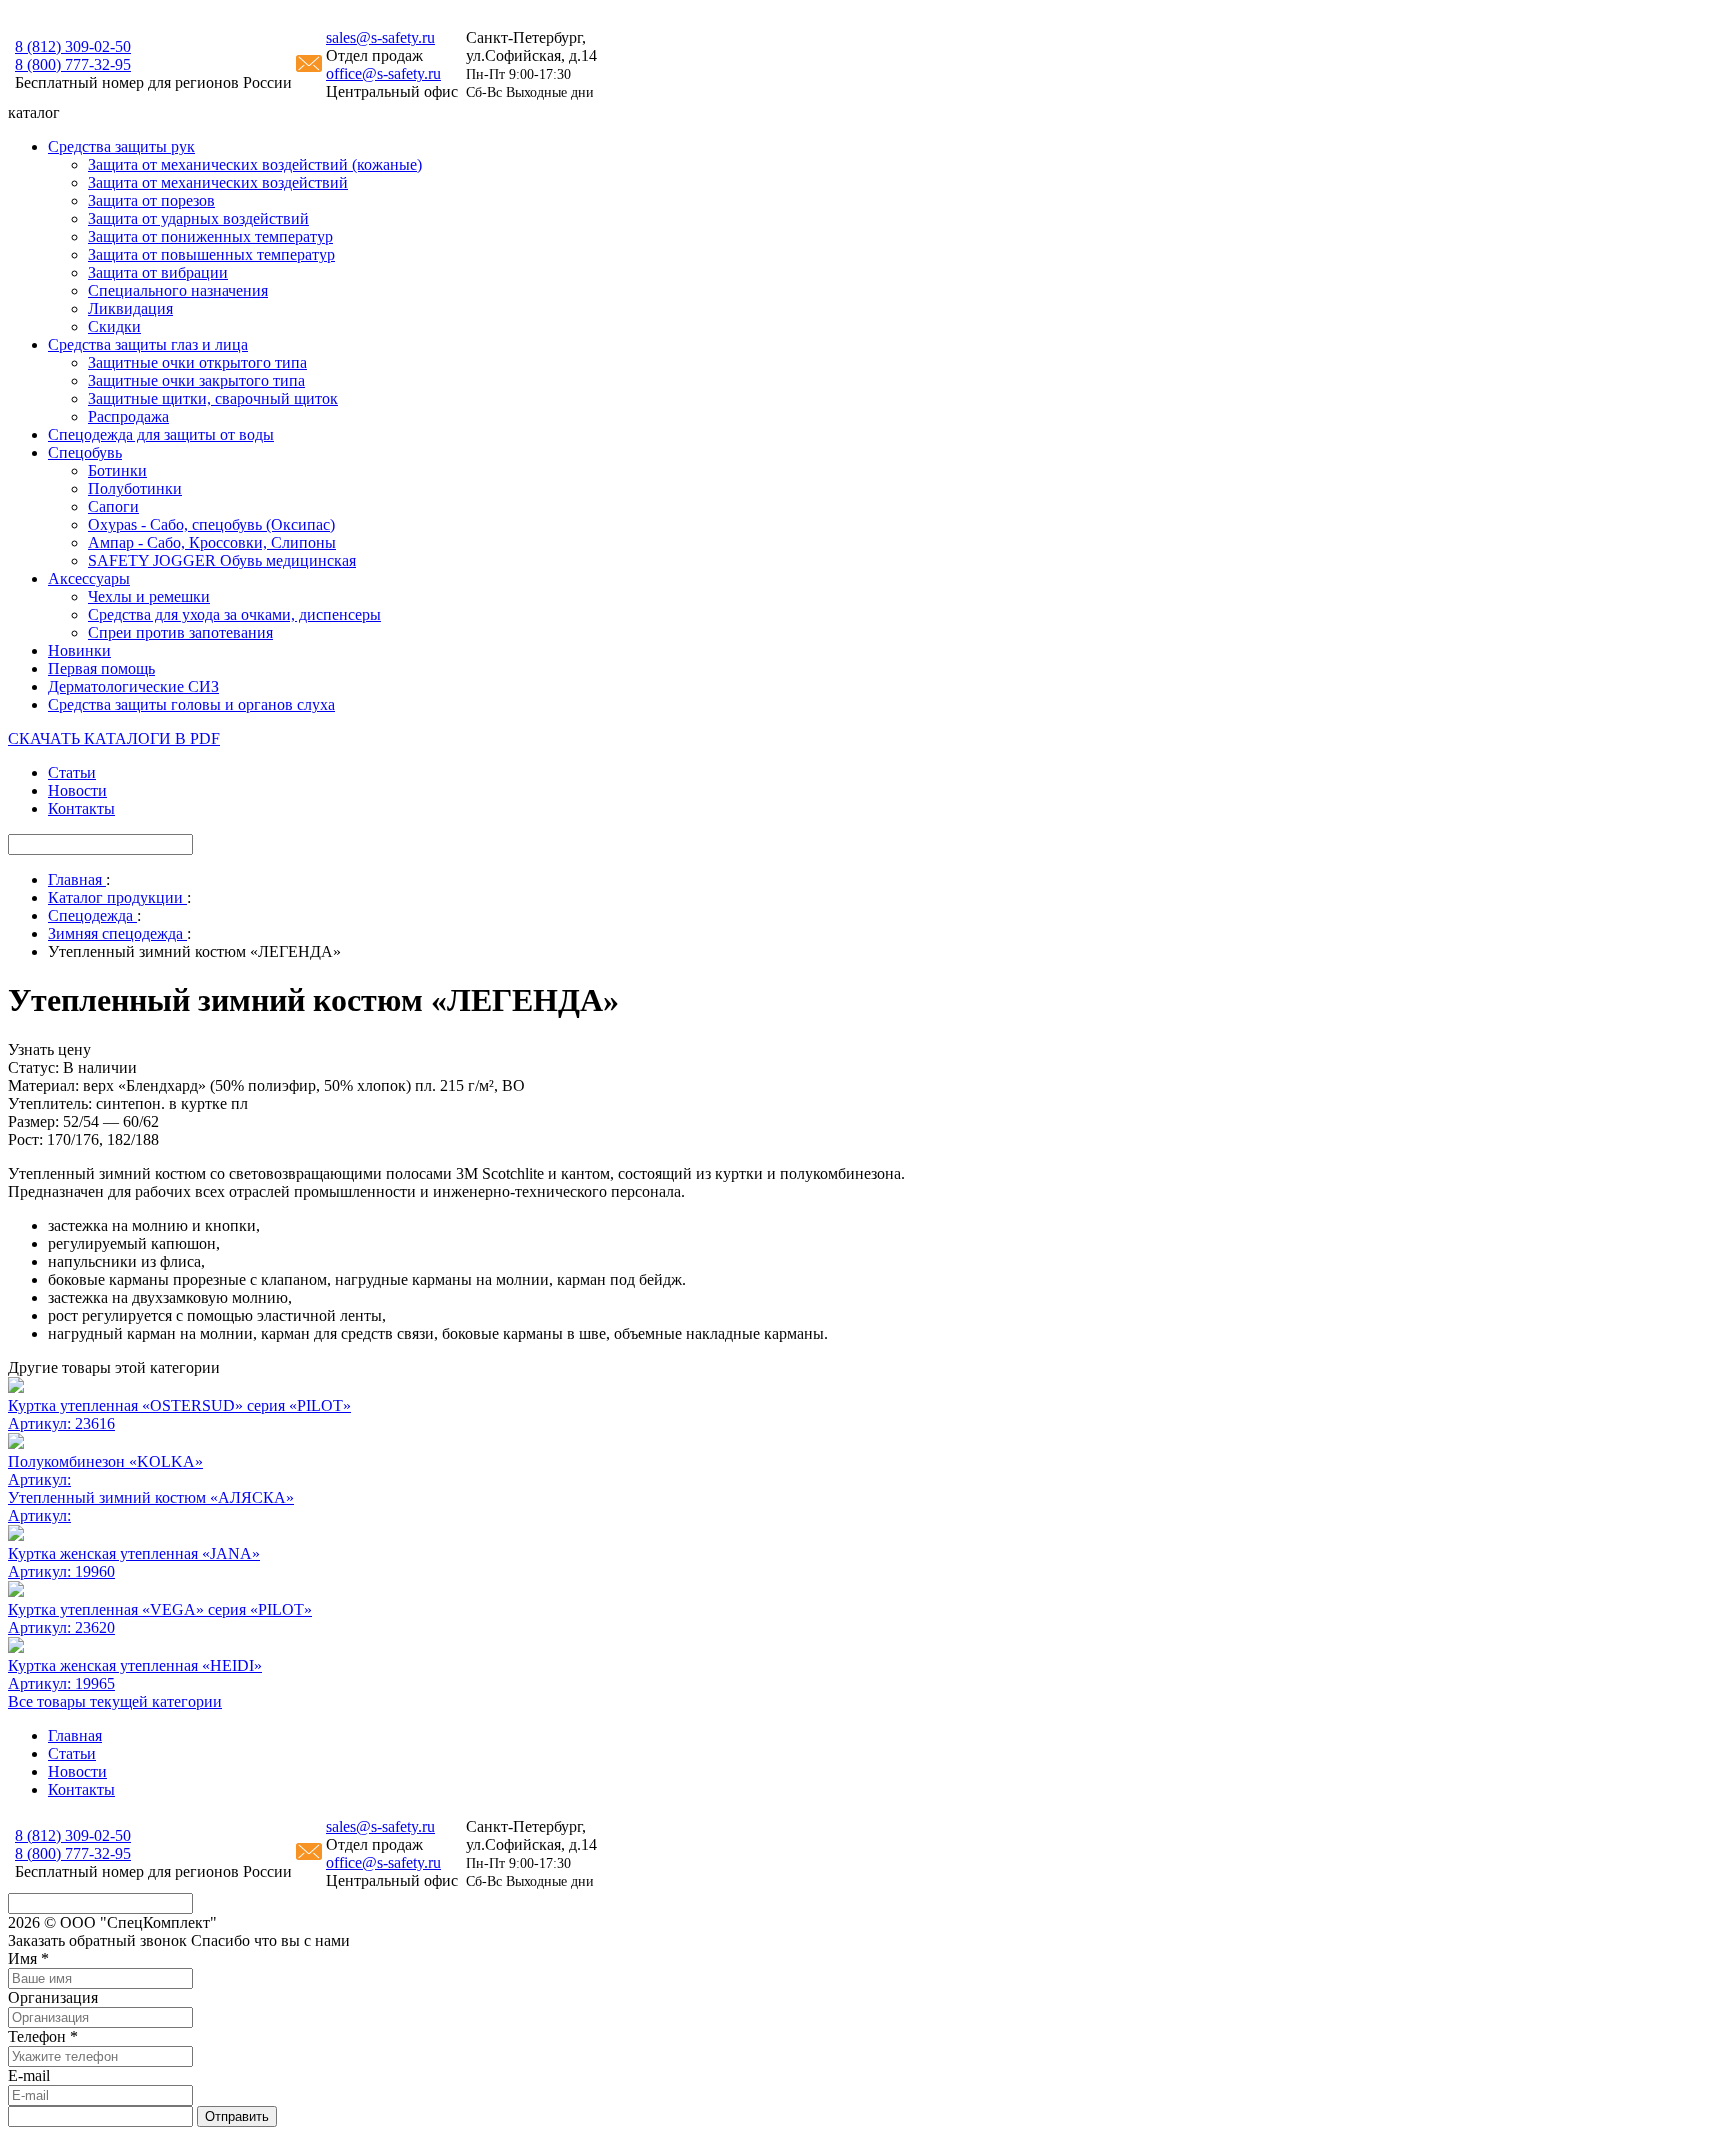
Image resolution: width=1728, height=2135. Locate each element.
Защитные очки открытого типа (197, 362)
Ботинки (117, 470)
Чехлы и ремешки (149, 596)
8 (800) (73, 64)
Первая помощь (101, 668)
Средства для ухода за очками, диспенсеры (234, 614)
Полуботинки (135, 488)
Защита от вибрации (158, 272)
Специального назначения (178, 290)
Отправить (237, 2116)
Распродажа (128, 416)
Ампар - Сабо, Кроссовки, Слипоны (212, 542)
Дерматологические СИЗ (133, 686)
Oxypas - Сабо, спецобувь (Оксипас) (211, 524)
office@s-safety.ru (383, 73)
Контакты (81, 808)
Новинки (79, 650)
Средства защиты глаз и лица (148, 344)
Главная (75, 1735)
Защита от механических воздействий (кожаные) (255, 164)
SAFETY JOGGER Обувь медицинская (222, 560)
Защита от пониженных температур (210, 236)
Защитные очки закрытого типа (196, 380)
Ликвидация (130, 308)
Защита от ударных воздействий (198, 218)
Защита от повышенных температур (211, 254)
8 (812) (73, 46)
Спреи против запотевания (180, 632)
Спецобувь (85, 452)
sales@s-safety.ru (380, 37)
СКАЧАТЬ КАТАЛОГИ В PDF (114, 738)
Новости (77, 790)
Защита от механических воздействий (218, 182)
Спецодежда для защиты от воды (161, 434)
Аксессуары (89, 578)
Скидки (114, 326)
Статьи (72, 772)
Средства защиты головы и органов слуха (191, 704)
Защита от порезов (151, 200)
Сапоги (113, 506)
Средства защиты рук (121, 146)
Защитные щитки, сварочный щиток (213, 398)
